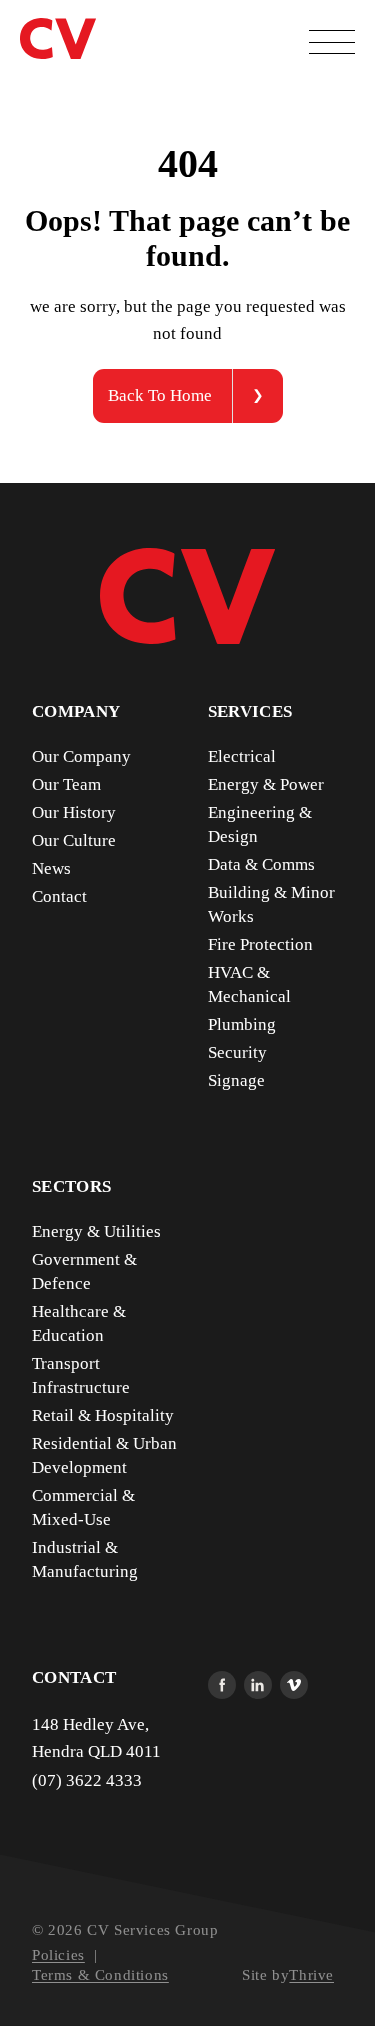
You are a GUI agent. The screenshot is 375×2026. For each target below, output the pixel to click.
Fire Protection (260, 944)
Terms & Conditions (100, 1975)
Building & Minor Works (271, 904)
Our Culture (74, 840)
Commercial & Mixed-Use (83, 1507)
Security (237, 1052)
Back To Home (160, 395)
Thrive (311, 1975)
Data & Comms (261, 864)
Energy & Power (266, 784)
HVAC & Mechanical (249, 984)
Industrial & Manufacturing (85, 1559)
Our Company (81, 756)
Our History (74, 812)
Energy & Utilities (96, 1231)
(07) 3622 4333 (87, 1780)
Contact (59, 896)
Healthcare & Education (79, 1323)
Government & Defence (84, 1271)
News (51, 868)
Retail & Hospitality (103, 1415)
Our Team (66, 784)
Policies (58, 1955)
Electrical (242, 756)
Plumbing (242, 1024)
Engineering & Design (260, 824)
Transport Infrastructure (81, 1375)
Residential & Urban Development (104, 1455)
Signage (236, 1080)
